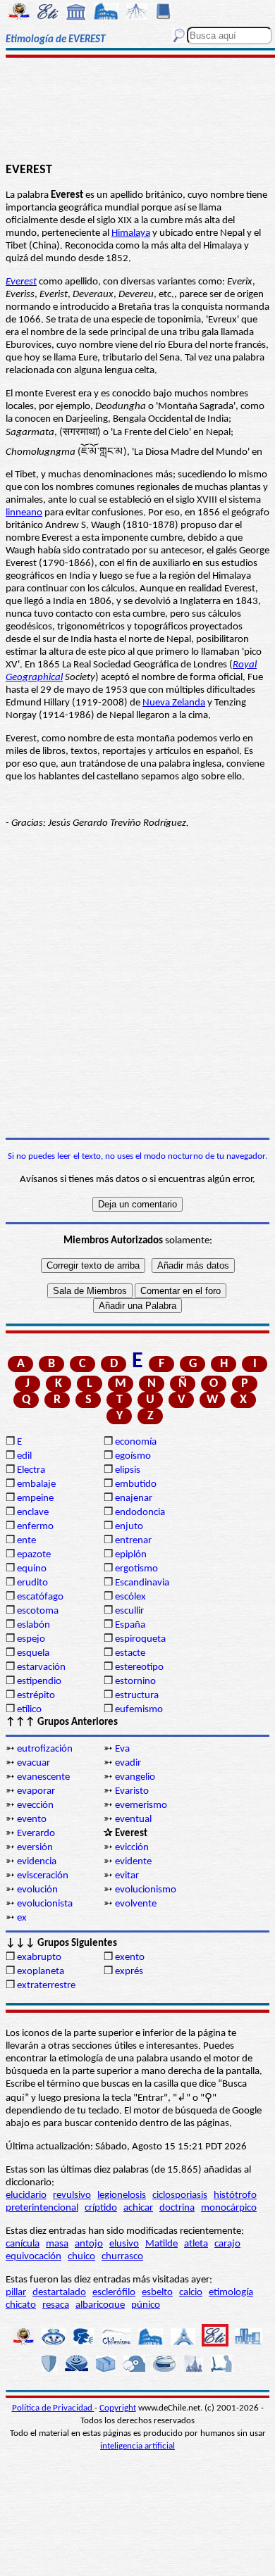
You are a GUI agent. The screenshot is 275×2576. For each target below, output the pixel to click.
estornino (135, 1682)
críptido (101, 2208)
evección (35, 1805)
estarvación (41, 1667)
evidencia (37, 1862)
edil (24, 1456)
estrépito (36, 1696)
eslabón (33, 1625)
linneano (24, 513)
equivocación (33, 2257)
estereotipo (139, 1667)
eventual (133, 1820)
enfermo (35, 1527)
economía (136, 1442)
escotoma (38, 1611)
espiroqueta (140, 1639)
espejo (31, 1639)
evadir (128, 1763)
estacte (130, 1653)
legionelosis (122, 2195)
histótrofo (235, 2195)
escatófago (40, 1597)
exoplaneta (41, 1972)
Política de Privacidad (53, 2408)
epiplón (131, 1555)
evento (32, 1820)
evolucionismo (146, 1890)
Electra (31, 1470)
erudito (32, 1583)
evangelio (135, 1777)
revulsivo (72, 2195)
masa (57, 2244)
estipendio (39, 1682)
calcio (191, 2293)
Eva (122, 1749)
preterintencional (42, 2208)
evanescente (43, 1777)
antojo (89, 2244)
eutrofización (45, 1749)
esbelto (157, 2293)
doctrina (177, 2208)
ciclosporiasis (180, 2195)
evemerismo (141, 1805)
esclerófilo (114, 2293)
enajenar (134, 1499)
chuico (81, 2257)
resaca (56, 2305)
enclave (33, 1513)
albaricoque (100, 2305)
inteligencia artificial (137, 2446)
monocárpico (229, 2208)
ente (26, 1541)
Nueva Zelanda (174, 703)
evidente (133, 1862)
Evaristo (132, 1791)
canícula (23, 2244)
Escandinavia (142, 1583)
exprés (129, 1972)
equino (32, 1569)
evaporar (36, 1791)
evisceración (43, 1876)
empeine (35, 1499)
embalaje (36, 1484)
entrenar (133, 1541)
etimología (231, 2293)
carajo (227, 2244)
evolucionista (45, 1904)
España (130, 1625)
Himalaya (131, 233)
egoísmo (133, 1456)
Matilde (161, 2244)
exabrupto (39, 1958)
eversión (35, 1848)
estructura (137, 1696)
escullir (129, 1611)
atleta (196, 2244)
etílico (29, 1710)
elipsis (128, 1470)
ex (22, 1918)
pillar (16, 2293)
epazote (34, 1555)
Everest (21, 282)
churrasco (122, 2257)
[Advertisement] (137, 111)
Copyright (118, 2408)
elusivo (124, 2244)
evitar (127, 1876)
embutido (136, 1484)
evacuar (33, 1763)
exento (130, 1958)
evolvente (136, 1904)
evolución (37, 1890)
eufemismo (139, 1710)
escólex (130, 1597)
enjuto (129, 1527)
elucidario (26, 2195)
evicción (132, 1848)
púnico (146, 2305)
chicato (21, 2305)
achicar (138, 2208)
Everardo (36, 1834)
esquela (33, 1653)
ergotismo (136, 1569)
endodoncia (140, 1513)
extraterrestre (46, 1986)
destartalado (59, 2293)
